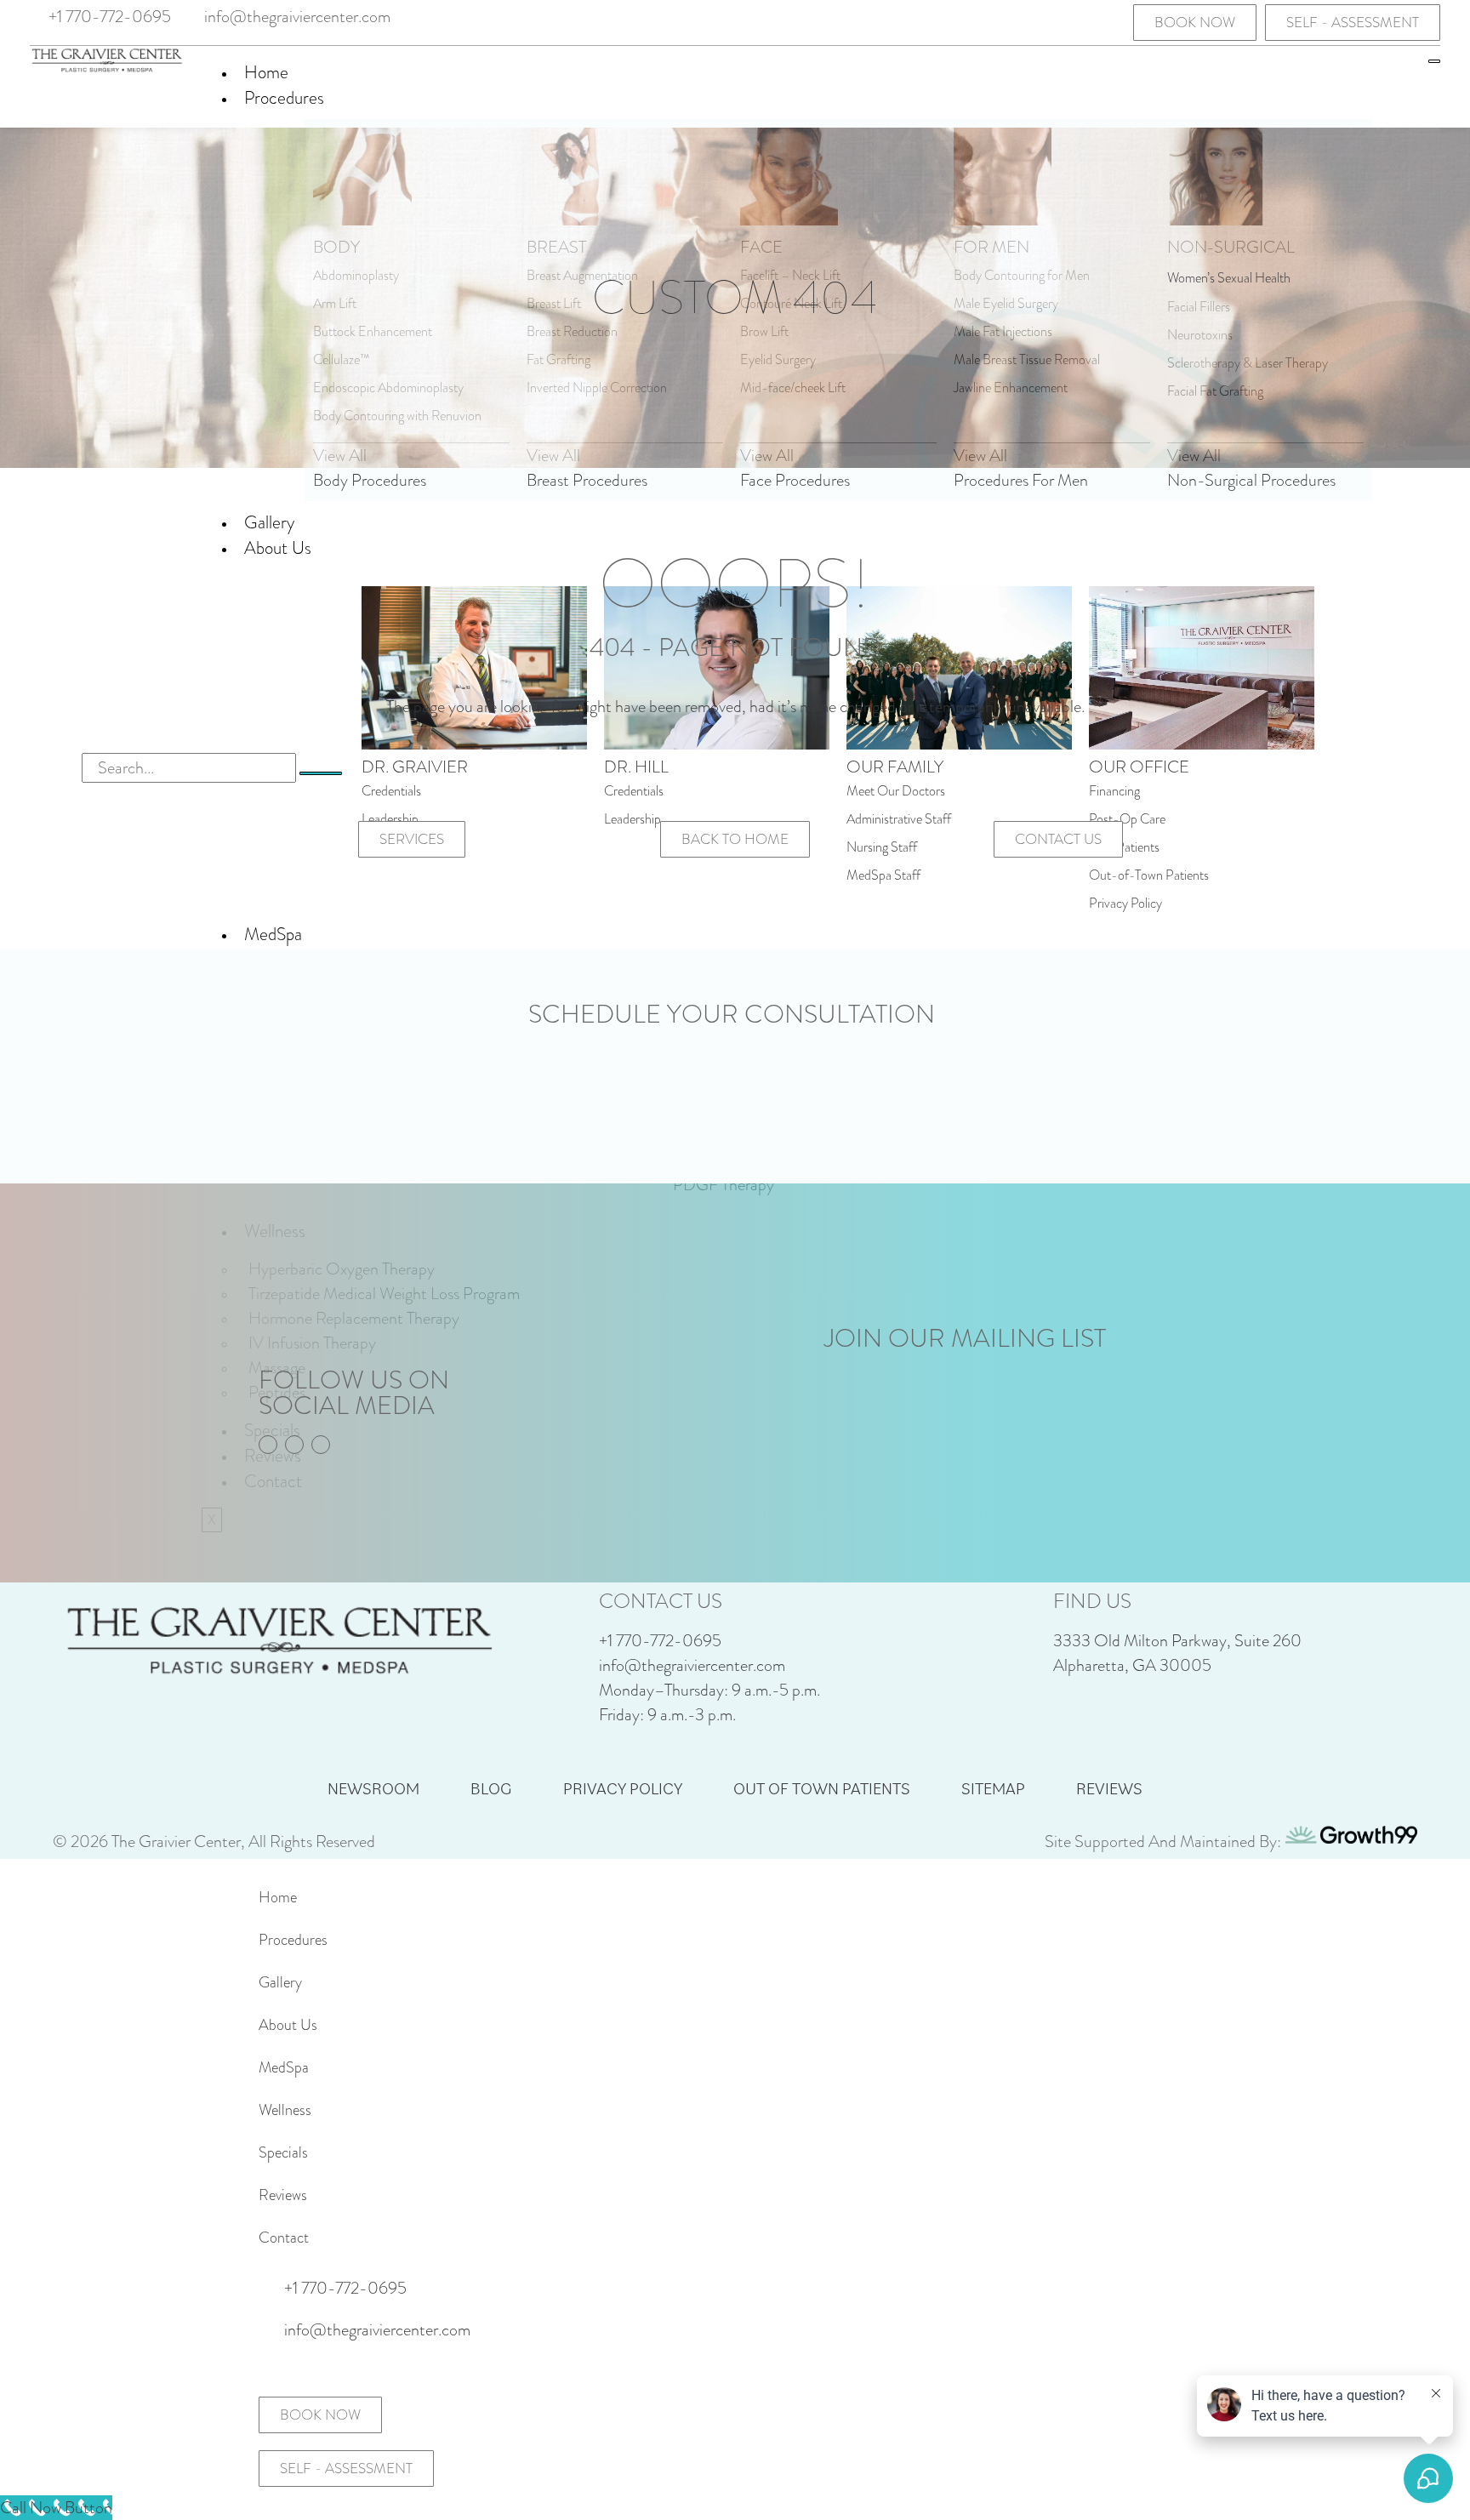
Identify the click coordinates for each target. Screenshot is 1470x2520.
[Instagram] (1087, 21)
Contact (284, 2238)
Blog (491, 1788)
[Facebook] (1058, 21)
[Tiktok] (1116, 21)
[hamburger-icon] (1434, 61)
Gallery (280, 1982)
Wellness (285, 2110)
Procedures (284, 98)
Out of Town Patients (822, 1788)
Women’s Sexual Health (1229, 278)
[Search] (321, 773)
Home (266, 72)
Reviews (1109, 1788)
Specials (283, 2152)
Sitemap (993, 1788)
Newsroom (373, 1788)
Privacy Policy (623, 1788)
